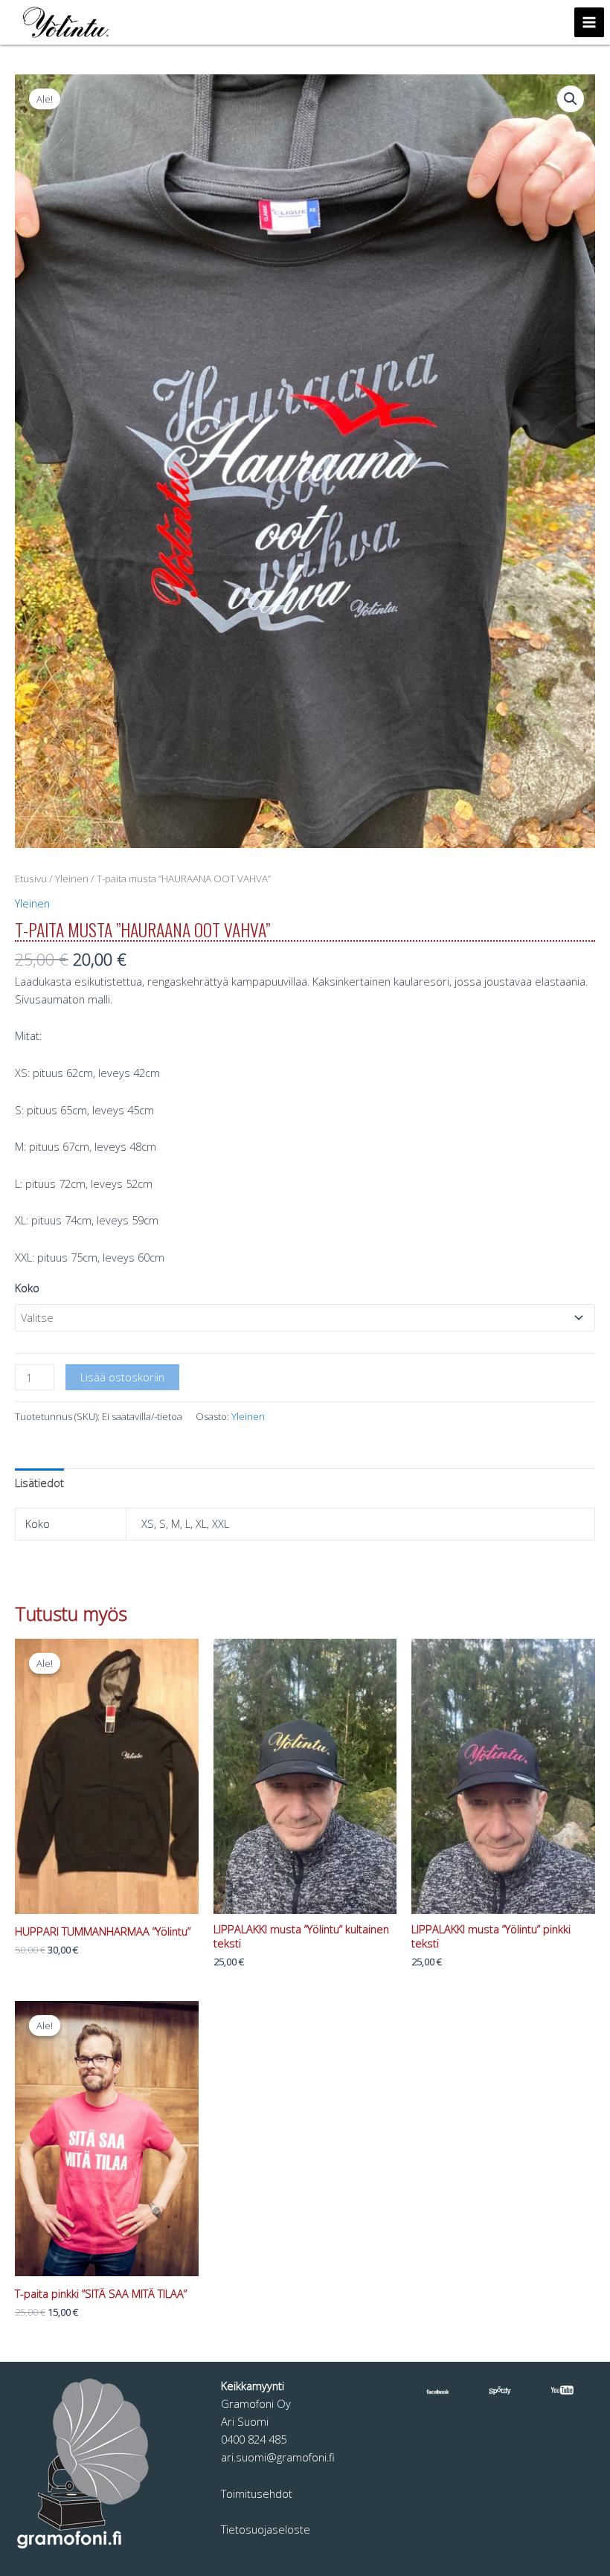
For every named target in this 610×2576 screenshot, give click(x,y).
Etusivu (31, 879)
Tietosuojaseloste (266, 2529)
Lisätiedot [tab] (39, 1483)
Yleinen (72, 879)
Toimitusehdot (257, 2493)
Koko (27, 1288)
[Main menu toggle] (589, 22)
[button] (571, 99)
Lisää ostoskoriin (122, 1377)
